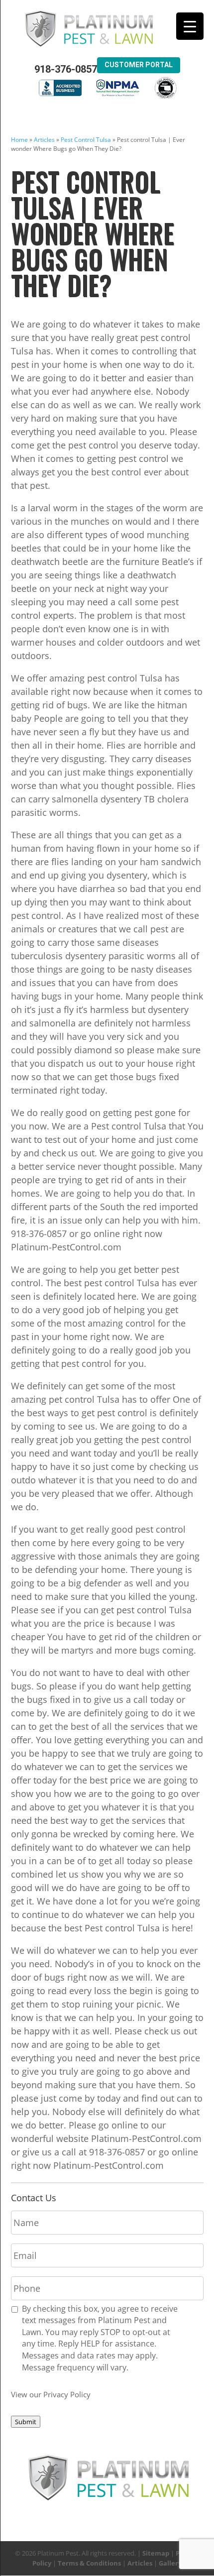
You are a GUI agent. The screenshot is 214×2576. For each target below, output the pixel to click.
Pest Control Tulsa (86, 140)
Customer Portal (139, 65)
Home (19, 140)
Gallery (170, 2563)
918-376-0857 (66, 69)
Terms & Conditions (89, 2563)
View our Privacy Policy (51, 2394)
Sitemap (156, 2553)
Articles (44, 140)
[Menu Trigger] (190, 26)
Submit (26, 2422)
